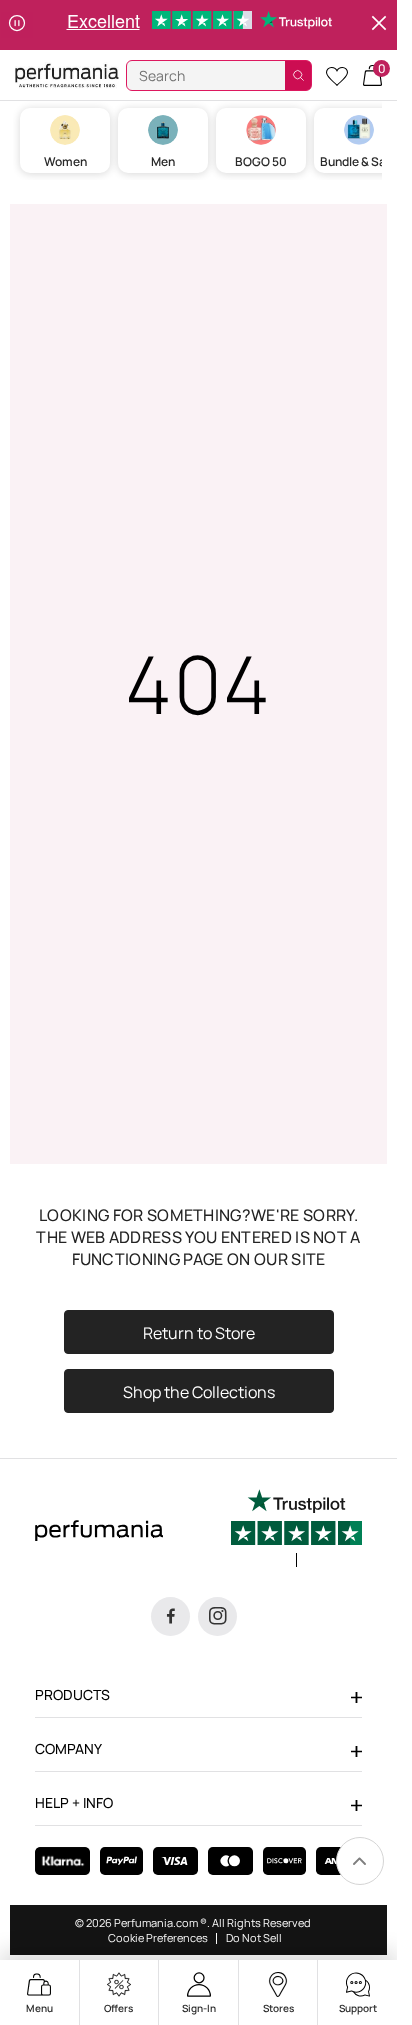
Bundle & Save (359, 161)
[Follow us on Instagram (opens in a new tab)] (217, 1616)
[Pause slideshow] (17, 25)
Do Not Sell (254, 1937)
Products (72, 1694)
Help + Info (74, 1802)
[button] (372, 75)
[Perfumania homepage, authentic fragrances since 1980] (67, 74)
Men (163, 161)
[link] (360, 1861)
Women (65, 161)
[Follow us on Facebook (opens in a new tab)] (170, 1616)
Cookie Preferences (158, 1937)
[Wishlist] (337, 75)
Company (68, 1748)
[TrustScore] (296, 1528)
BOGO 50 (261, 161)
